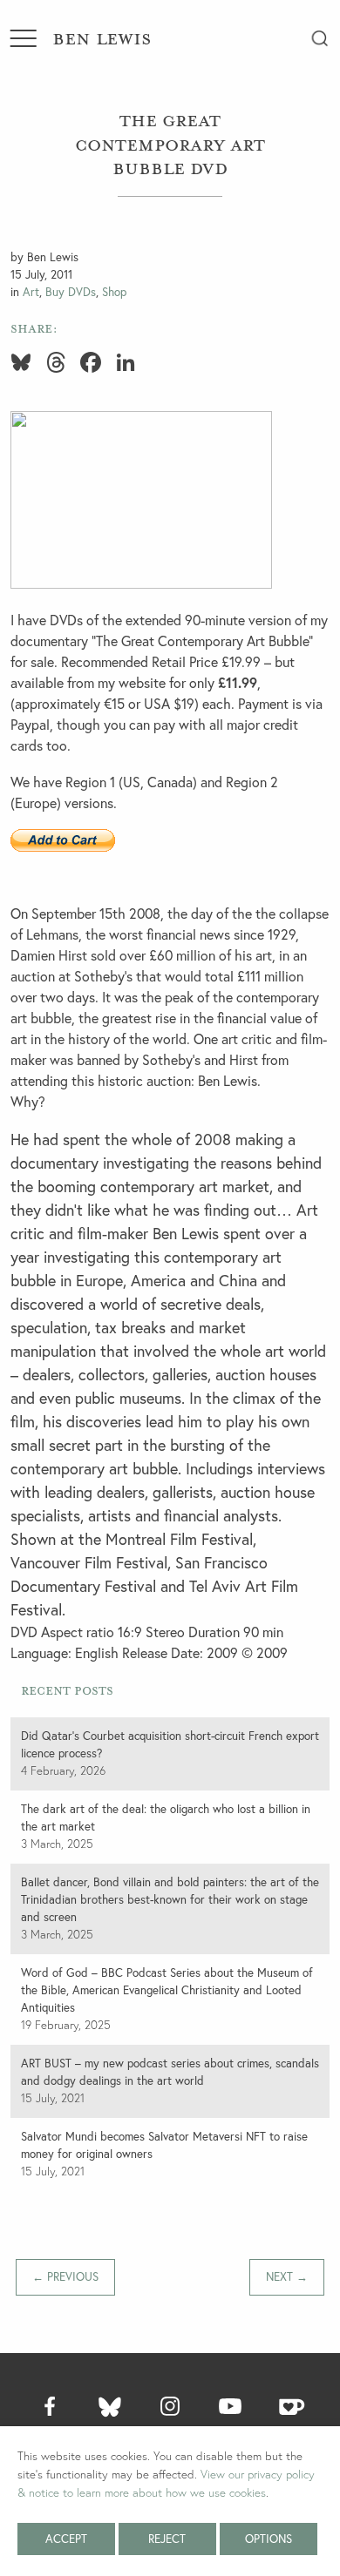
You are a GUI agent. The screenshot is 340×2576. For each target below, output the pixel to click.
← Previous (65, 2276)
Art (31, 292)
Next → (287, 2276)
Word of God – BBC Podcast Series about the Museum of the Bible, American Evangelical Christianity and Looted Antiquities (167, 1990)
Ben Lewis (102, 37)
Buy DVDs (71, 292)
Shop (114, 292)
